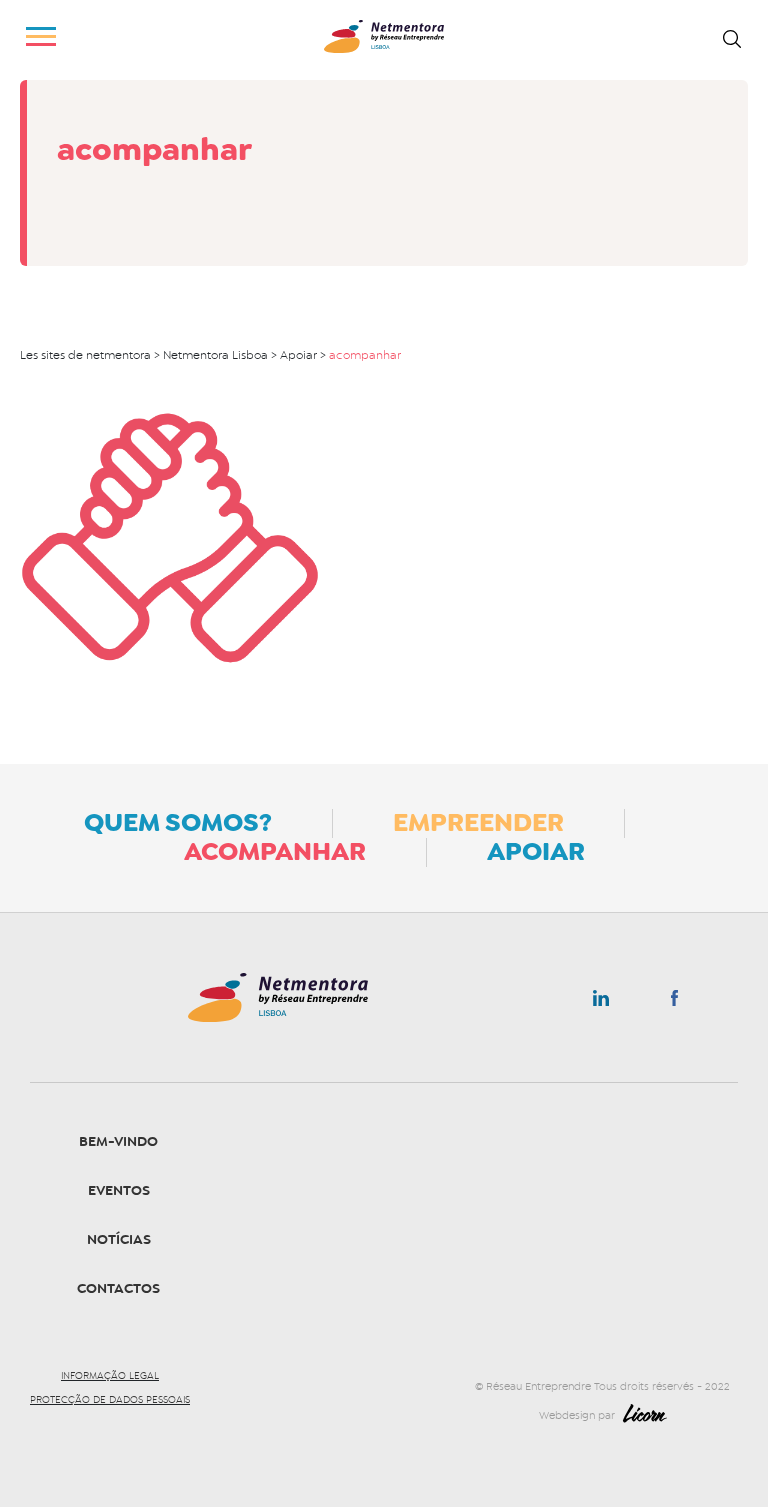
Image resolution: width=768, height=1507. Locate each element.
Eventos (119, 1190)
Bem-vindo (118, 1141)
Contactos (118, 1288)
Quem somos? (178, 822)
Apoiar (536, 851)
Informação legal (110, 1376)
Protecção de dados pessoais (110, 1400)
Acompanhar (275, 851)
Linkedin (601, 1002)
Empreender (478, 822)
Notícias (119, 1239)
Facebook (674, 1002)
